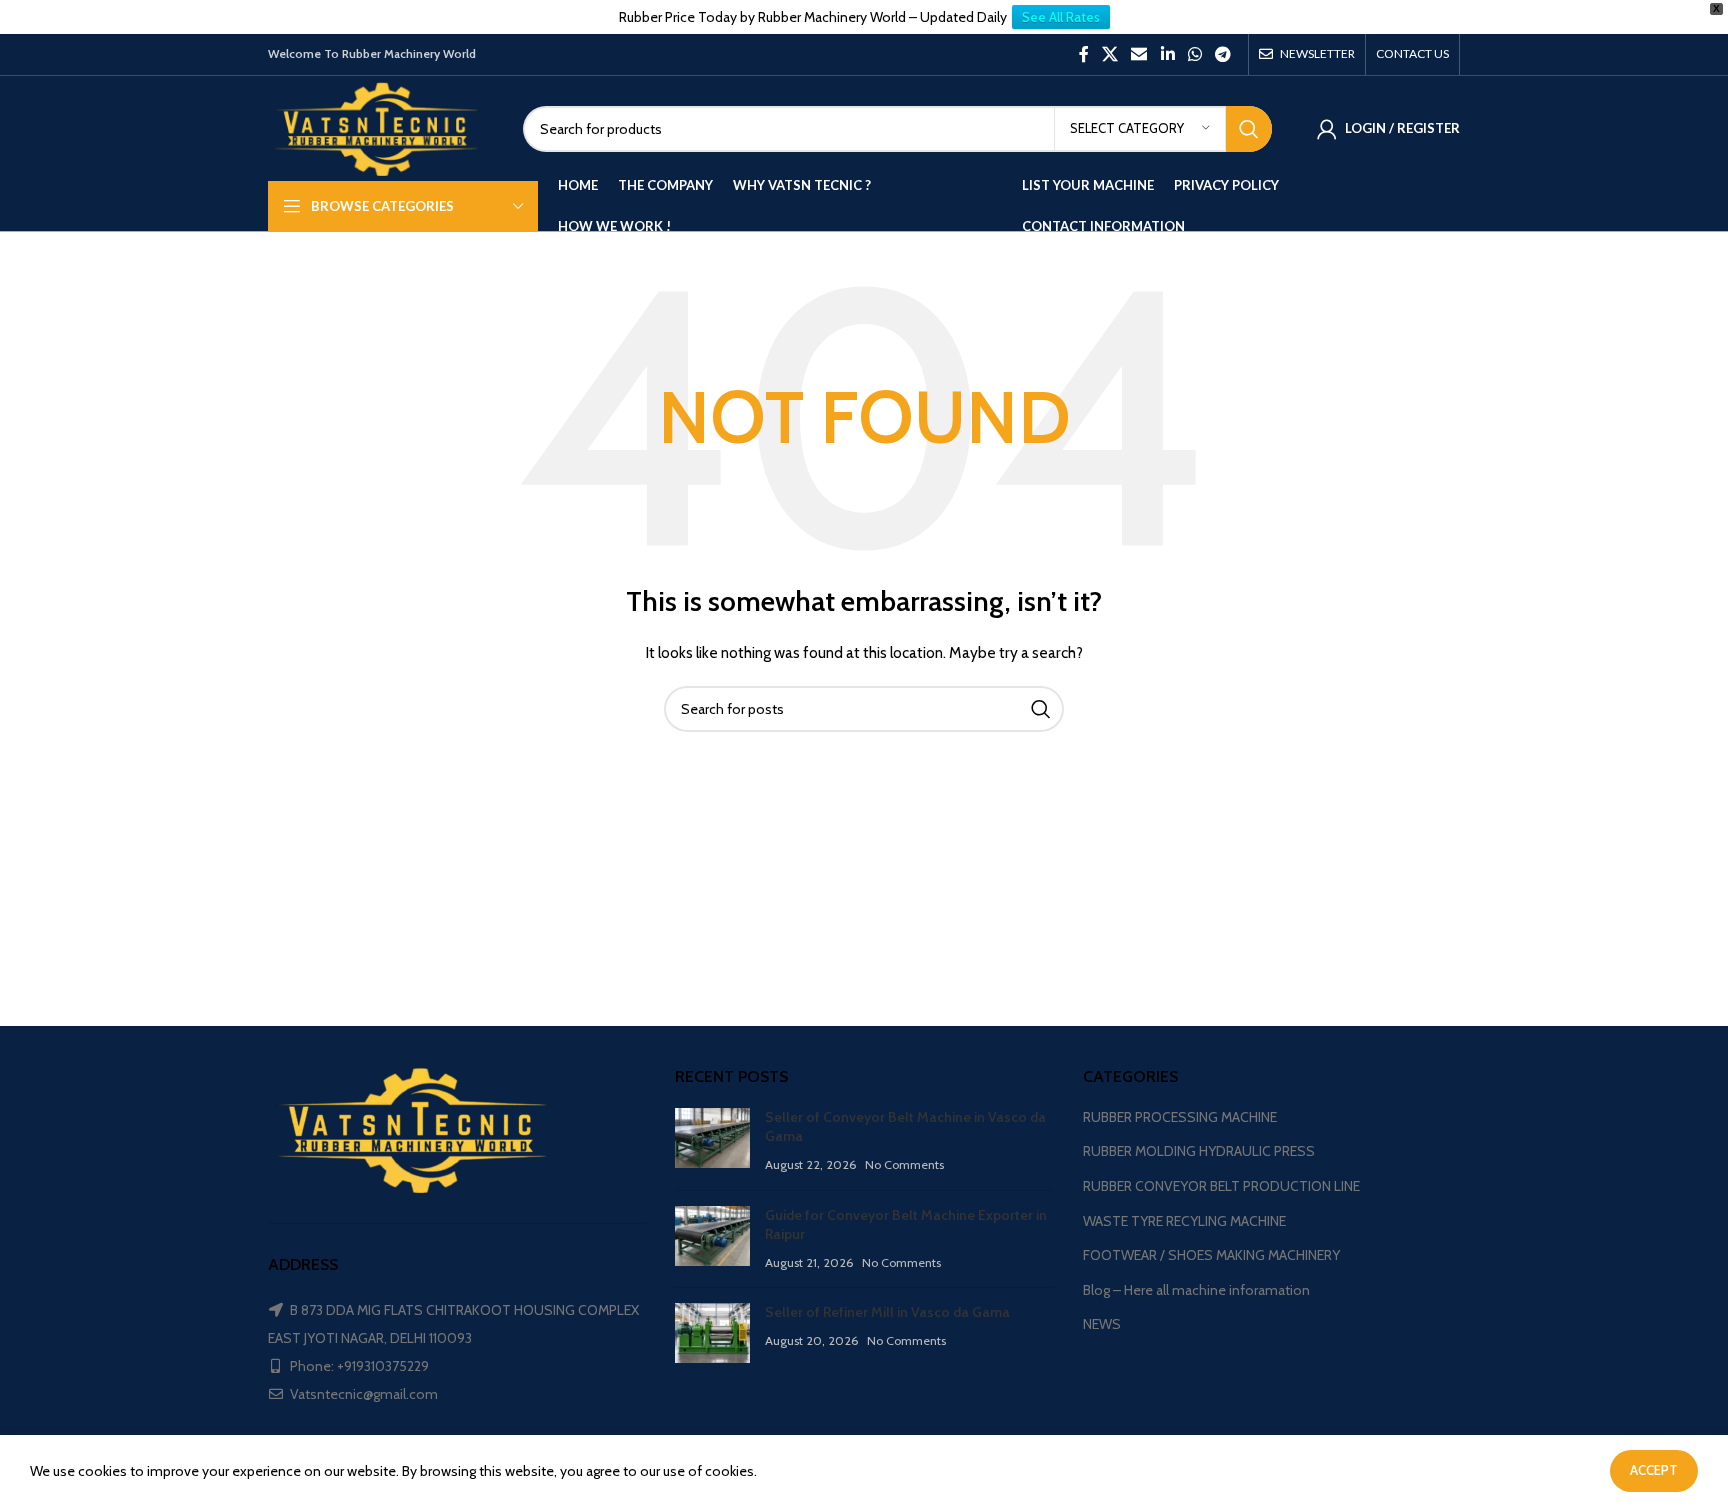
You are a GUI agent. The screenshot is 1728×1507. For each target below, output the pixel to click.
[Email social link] (1139, 54)
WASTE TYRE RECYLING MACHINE (1184, 1221)
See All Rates (1061, 17)
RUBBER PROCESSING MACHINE (1180, 1117)
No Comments (904, 1164)
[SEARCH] (1249, 129)
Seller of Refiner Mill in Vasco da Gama (887, 1312)
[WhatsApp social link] (1194, 54)
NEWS (1102, 1324)
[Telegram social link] (1223, 54)
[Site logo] (380, 127)
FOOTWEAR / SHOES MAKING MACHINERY (1211, 1255)
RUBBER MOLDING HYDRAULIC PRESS (1199, 1151)
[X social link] (1109, 54)
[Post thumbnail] (712, 1141)
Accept (1654, 1470)
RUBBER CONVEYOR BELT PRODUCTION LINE (1221, 1186)
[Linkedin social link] (1167, 54)
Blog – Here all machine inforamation (1196, 1290)
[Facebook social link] (1083, 54)
